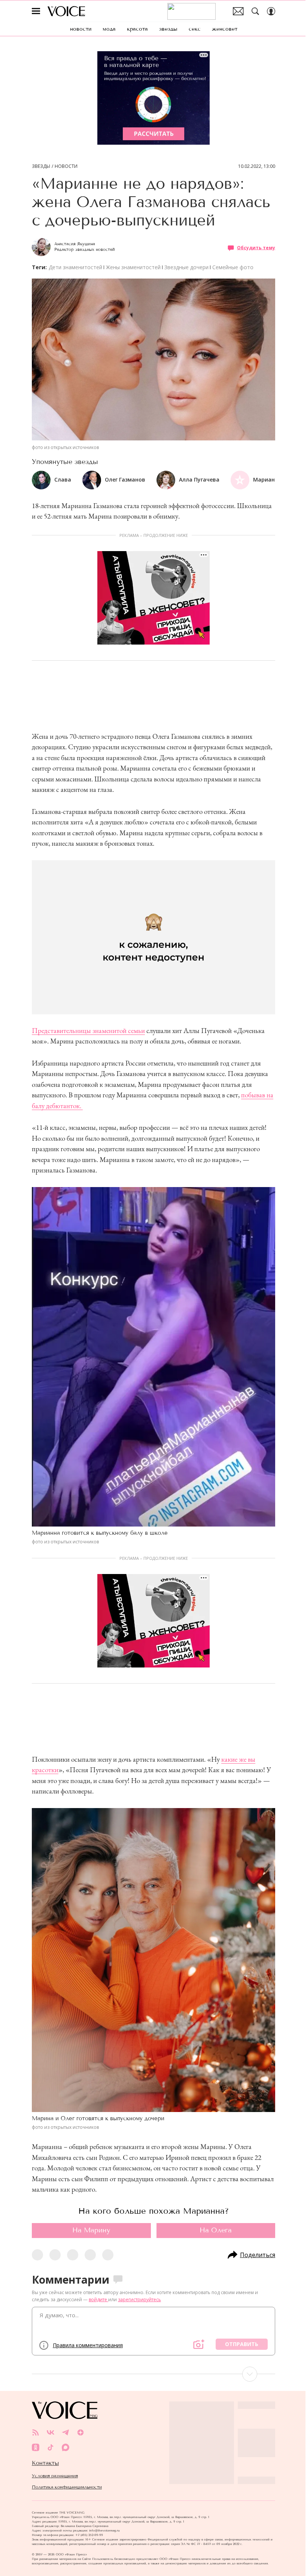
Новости (66, 166)
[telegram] (66, 2432)
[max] (66, 2447)
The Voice (66, 11)
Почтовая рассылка (238, 11)
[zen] (80, 2432)
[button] (269, 480)
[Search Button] (255, 11)
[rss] (36, 2432)
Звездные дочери (186, 267)
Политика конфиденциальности (67, 2487)
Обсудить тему (256, 248)
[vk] (51, 2432)
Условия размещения (55, 2476)
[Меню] (36, 11)
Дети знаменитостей (75, 267)
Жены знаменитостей (133, 267)
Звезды (41, 166)
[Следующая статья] (153, 2374)
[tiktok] (51, 2447)
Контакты (45, 2463)
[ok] (36, 2447)
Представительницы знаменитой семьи (88, 1031)
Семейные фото (233, 267)
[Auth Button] (271, 11)
